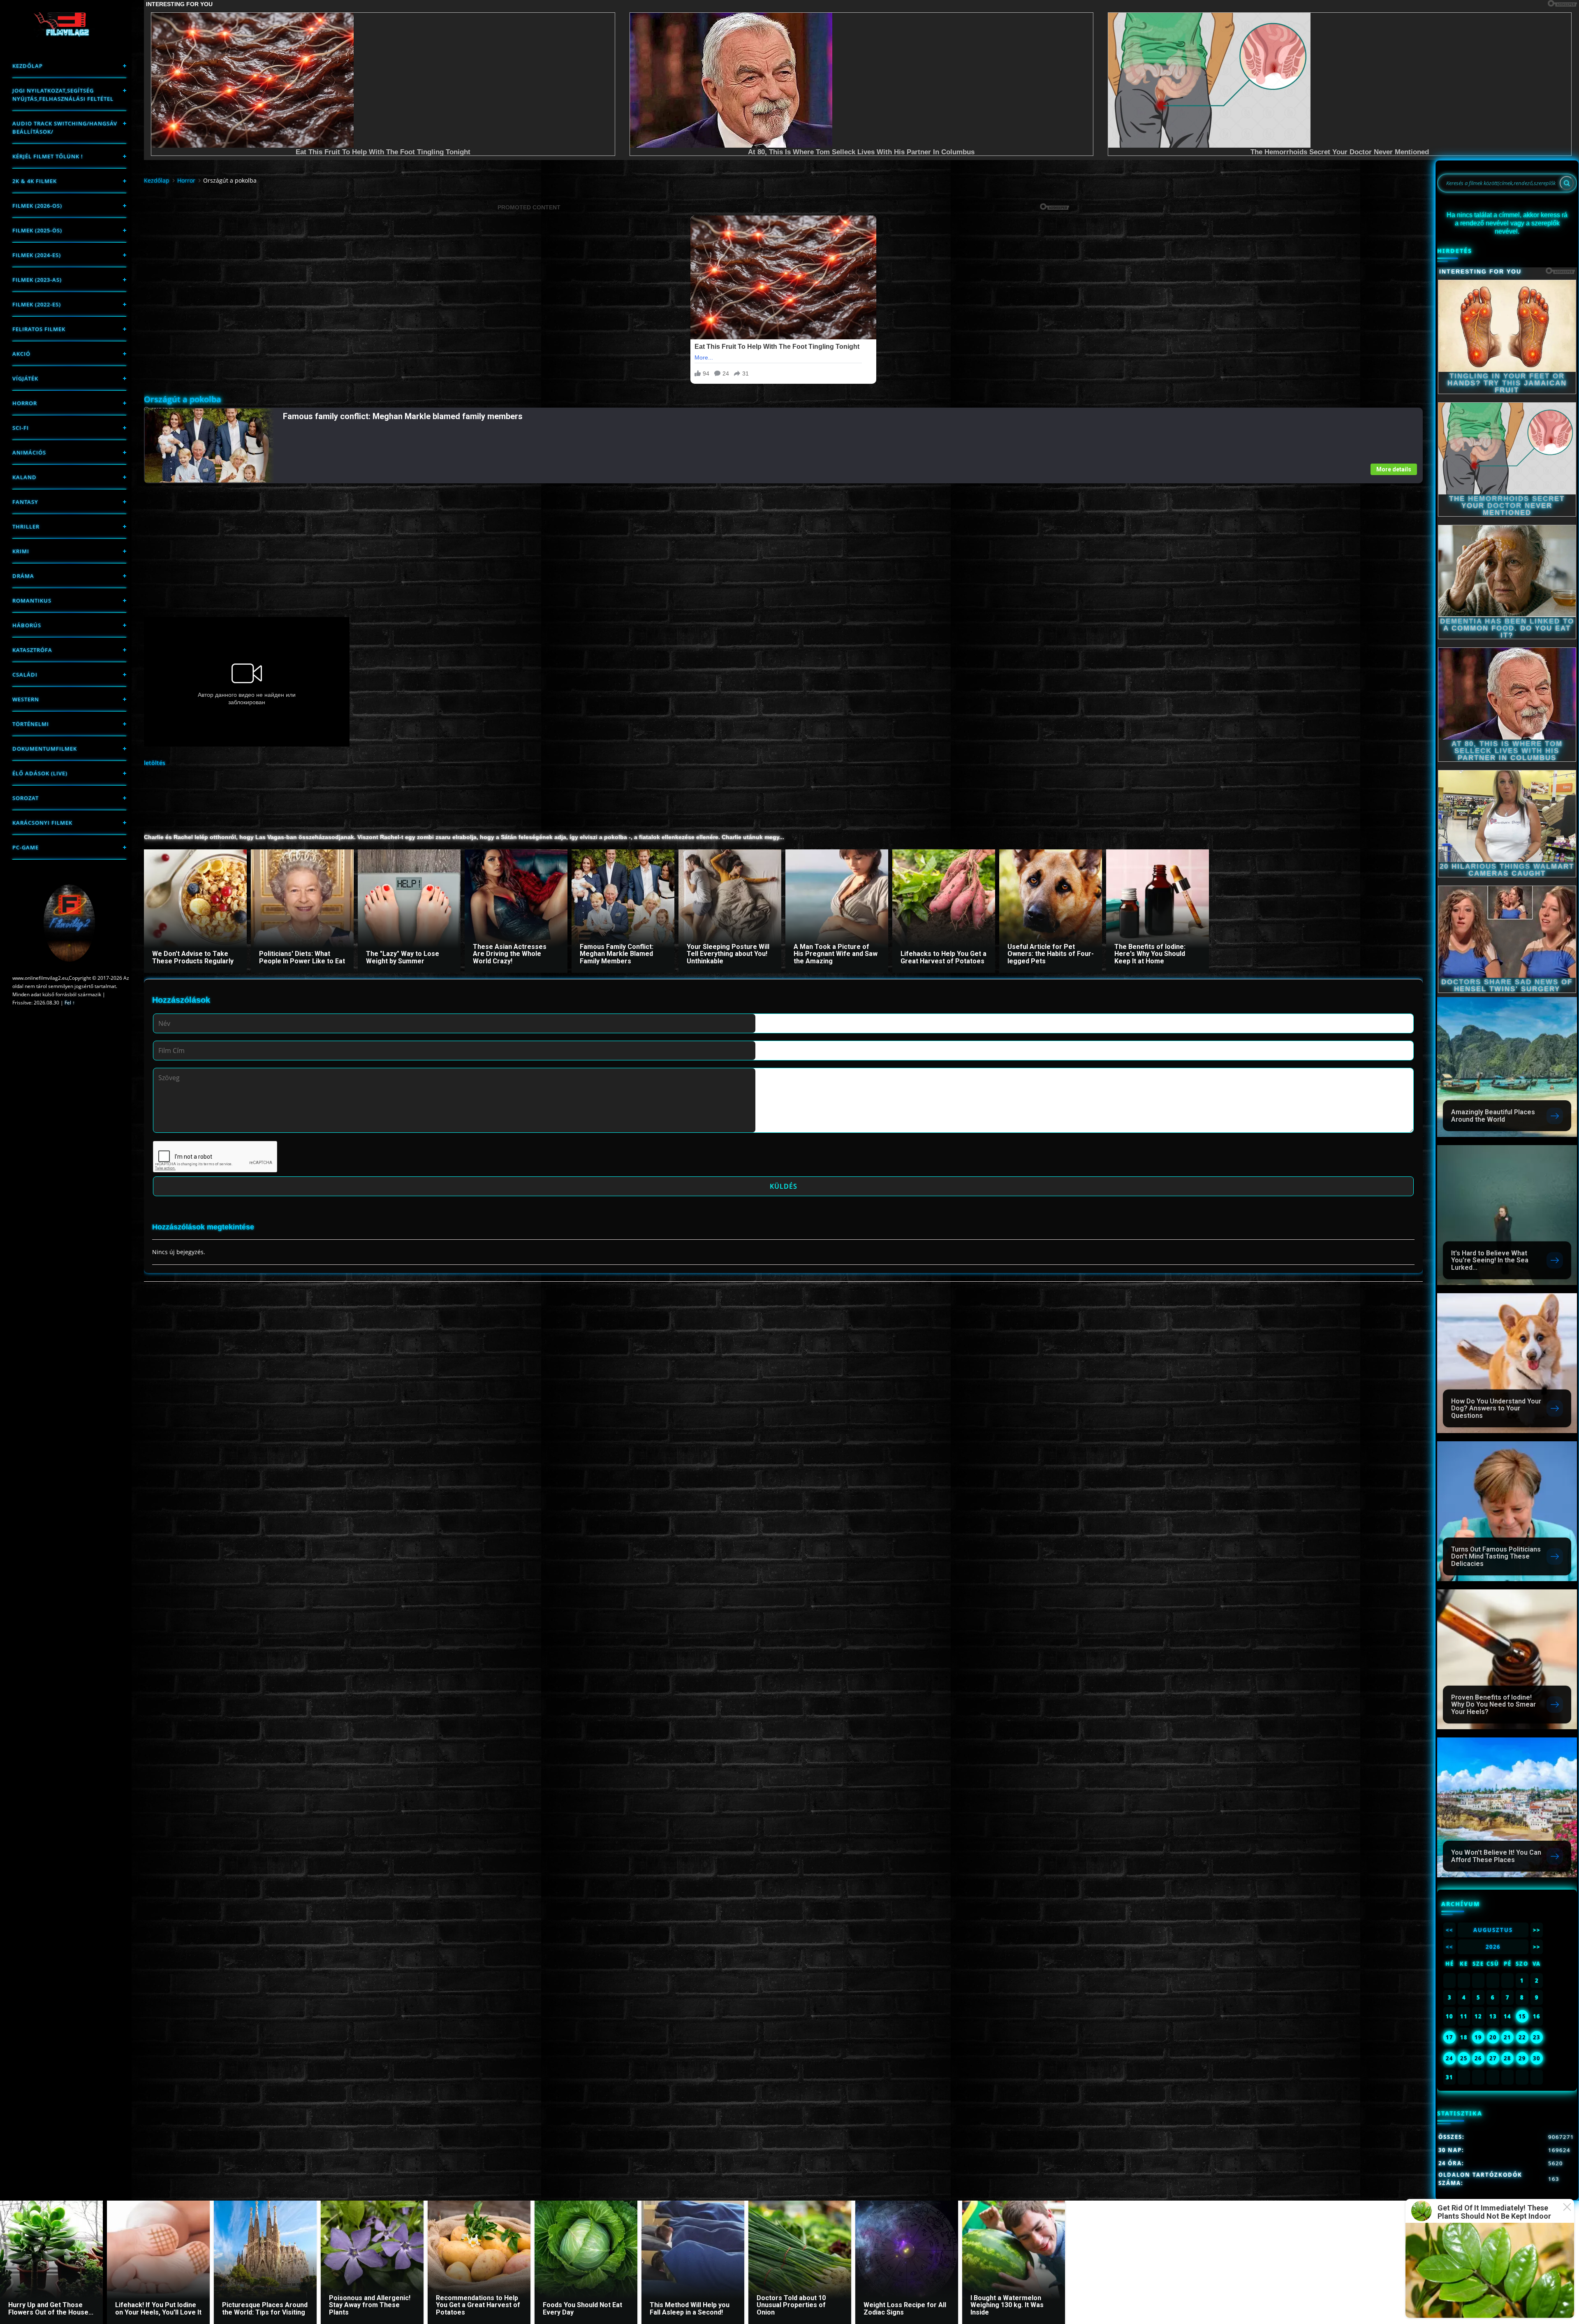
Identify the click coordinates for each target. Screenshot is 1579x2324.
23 (1537, 2037)
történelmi (31, 724)
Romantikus (32, 601)
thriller (26, 526)
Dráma (23, 576)
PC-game (25, 847)
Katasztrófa (32, 650)
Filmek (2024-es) (37, 255)
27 (1493, 2058)
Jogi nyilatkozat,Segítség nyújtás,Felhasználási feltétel (63, 95)
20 (1493, 2037)
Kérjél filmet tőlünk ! (48, 156)
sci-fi (21, 428)
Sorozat (25, 798)
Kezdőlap (28, 66)
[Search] (1567, 183)
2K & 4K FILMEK (35, 181)
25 (1464, 2058)
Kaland (24, 477)
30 (1537, 2058)
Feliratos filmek (39, 329)
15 (1522, 2016)
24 (1449, 2058)
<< (1449, 1930)
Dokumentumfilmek (45, 749)
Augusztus (1493, 1930)
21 (1507, 2037)
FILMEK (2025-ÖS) (37, 230)
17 (1449, 2037)
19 (1478, 2037)
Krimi (21, 551)
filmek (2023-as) (37, 280)
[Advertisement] (391, 541)
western (26, 699)
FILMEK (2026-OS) (37, 206)
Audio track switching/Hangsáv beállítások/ (65, 128)
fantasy (25, 502)
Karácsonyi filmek (42, 823)
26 (1478, 2058)
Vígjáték (25, 378)
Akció (21, 354)
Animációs (29, 452)
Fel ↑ (70, 1003)
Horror (25, 403)
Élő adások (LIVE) (40, 773)
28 (1507, 2058)
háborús (27, 625)
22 (1522, 2037)
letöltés (155, 763)
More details (1394, 469)
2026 (1493, 1947)
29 (1522, 2058)
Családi (25, 675)
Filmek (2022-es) (37, 304)
